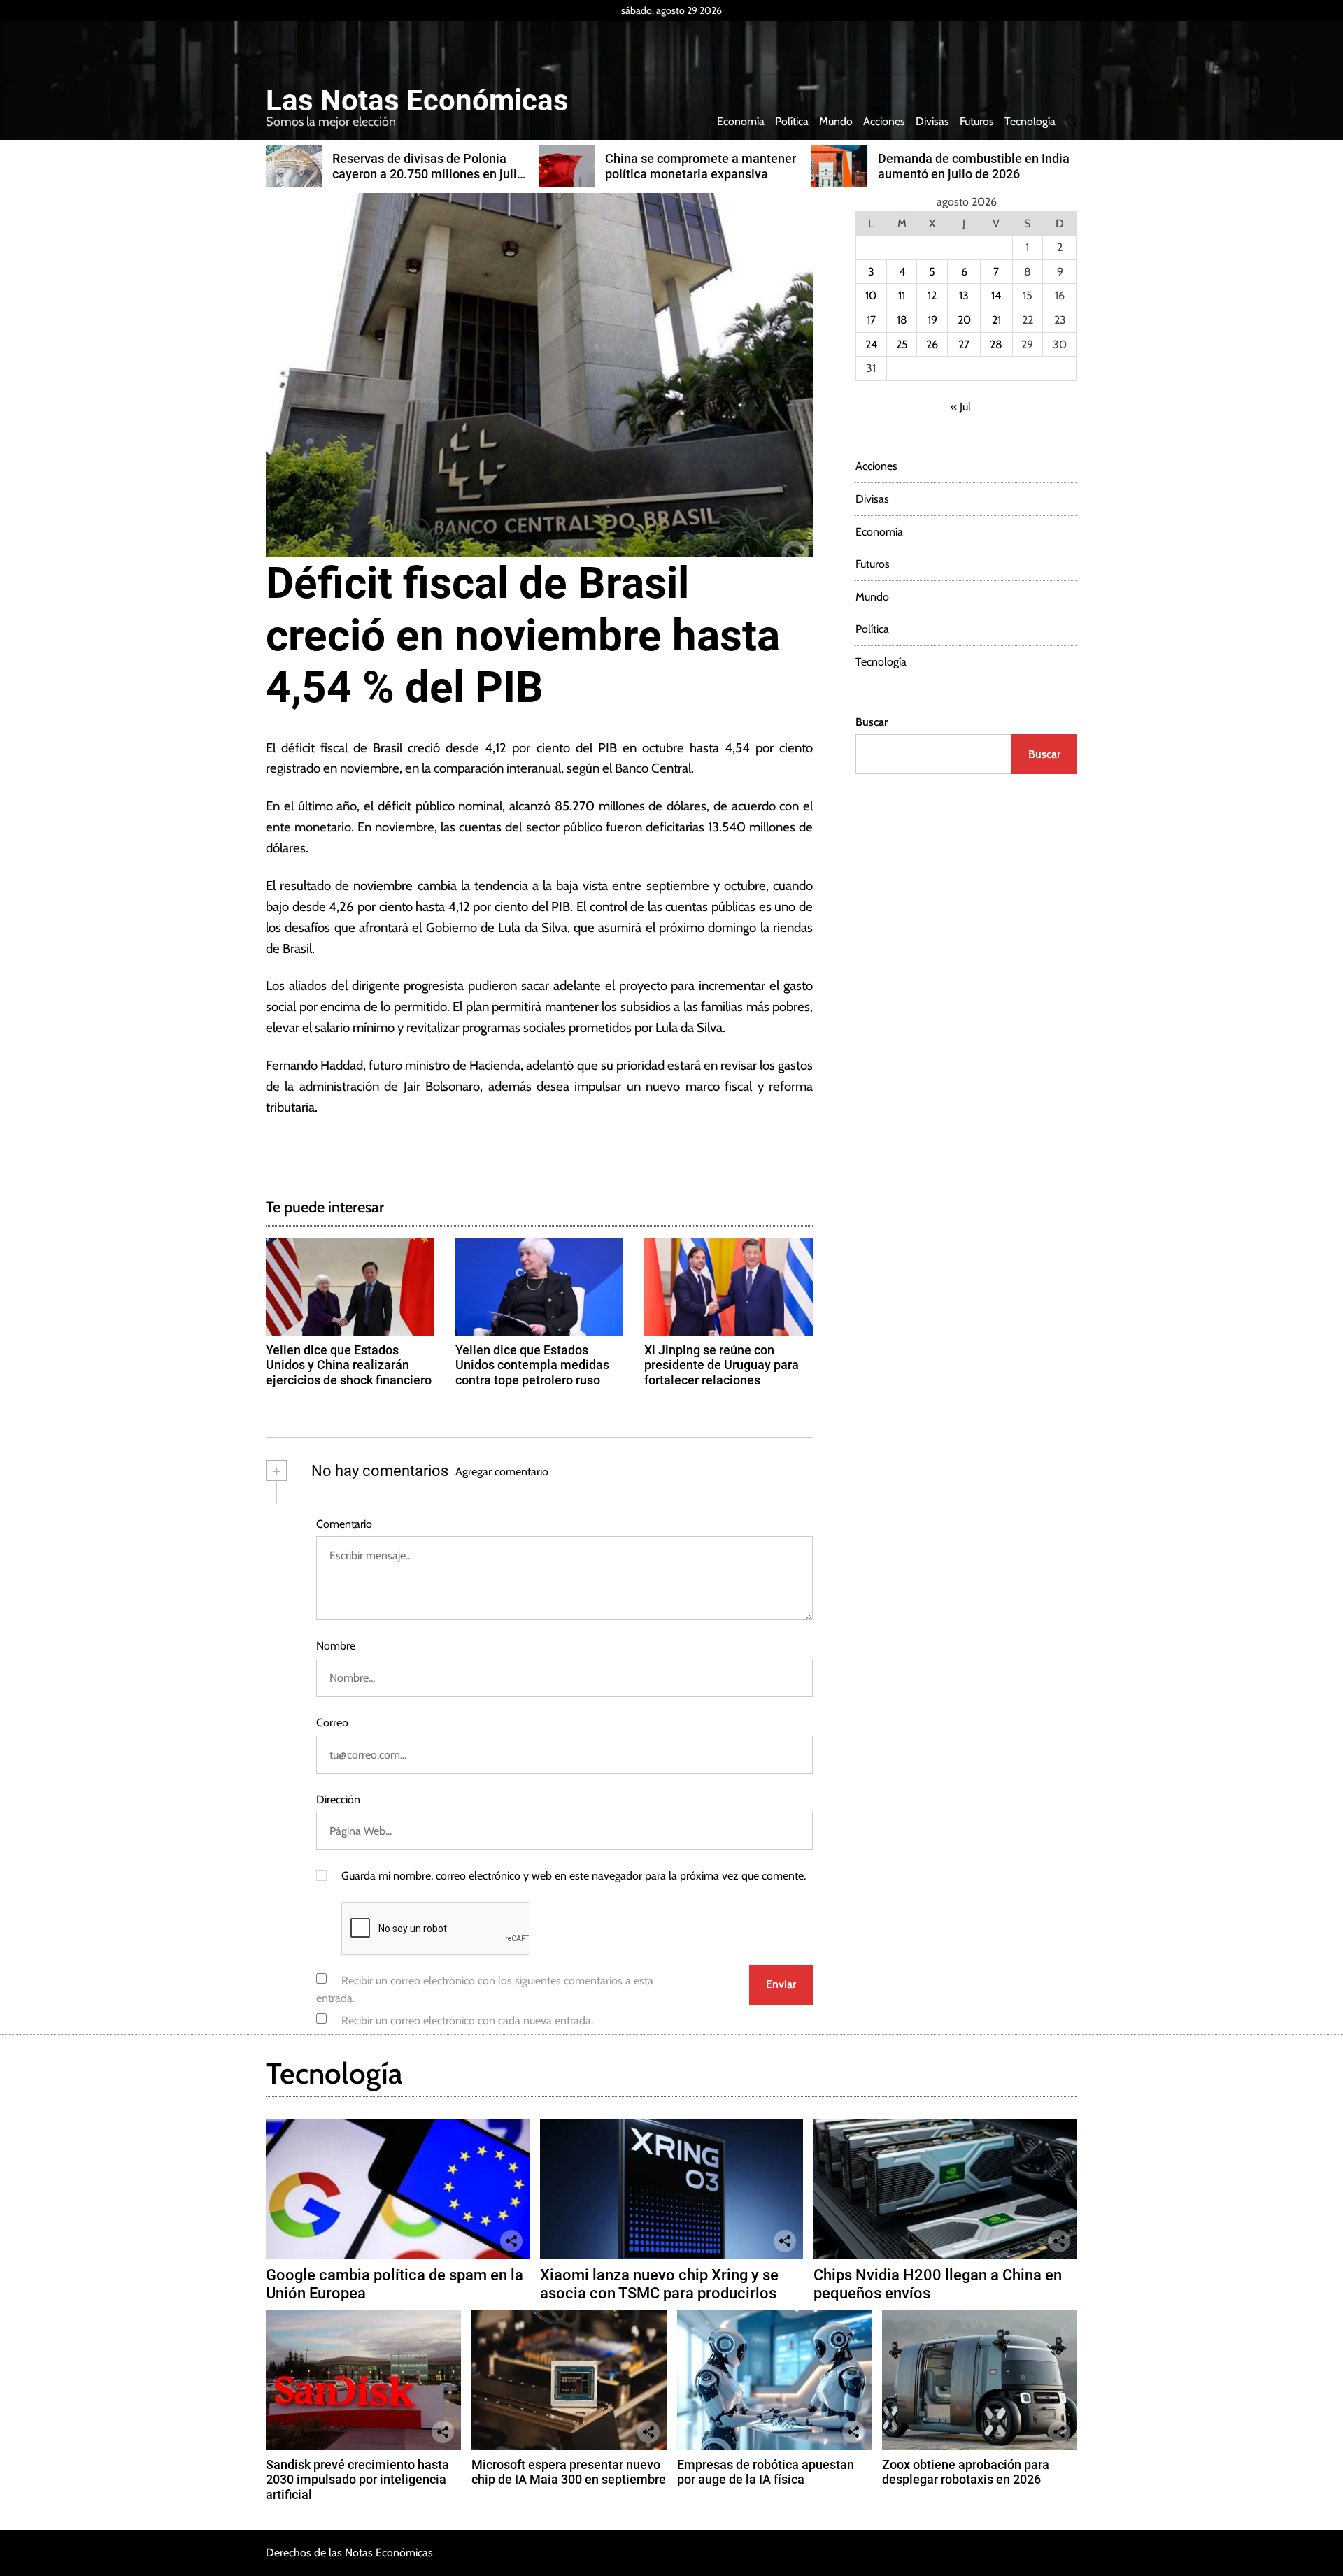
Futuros (977, 121)
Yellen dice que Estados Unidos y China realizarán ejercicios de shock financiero (349, 1365)
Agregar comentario (502, 1472)
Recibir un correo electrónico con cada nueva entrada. (467, 2020)
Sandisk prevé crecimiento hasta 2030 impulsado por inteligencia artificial (357, 2480)
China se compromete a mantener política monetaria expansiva (701, 166)
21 (996, 320)
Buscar (872, 722)
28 (996, 344)
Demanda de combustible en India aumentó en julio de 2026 (974, 166)
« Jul (961, 407)
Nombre (336, 1646)
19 (932, 320)
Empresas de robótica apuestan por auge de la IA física (766, 2472)
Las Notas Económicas (417, 101)
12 (932, 295)
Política (792, 121)
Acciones (884, 121)
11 (902, 295)
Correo (332, 1723)
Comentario (344, 1524)
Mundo (836, 121)
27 (964, 344)
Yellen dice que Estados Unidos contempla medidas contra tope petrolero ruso (532, 1365)
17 (871, 320)
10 (871, 295)
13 (964, 295)
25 (902, 344)
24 (871, 344)
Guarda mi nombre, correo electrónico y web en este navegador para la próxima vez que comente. (574, 1876)
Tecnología (1030, 121)
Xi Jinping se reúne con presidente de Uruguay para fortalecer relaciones (722, 1365)
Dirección (338, 1799)
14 (996, 295)
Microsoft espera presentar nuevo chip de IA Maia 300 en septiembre (569, 2472)
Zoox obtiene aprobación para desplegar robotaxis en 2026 (966, 2472)
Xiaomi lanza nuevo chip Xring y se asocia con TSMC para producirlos (659, 2284)
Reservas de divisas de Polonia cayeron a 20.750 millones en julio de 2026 (428, 173)
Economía (741, 121)
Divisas (932, 121)
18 (902, 320)
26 (932, 344)
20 (964, 320)
